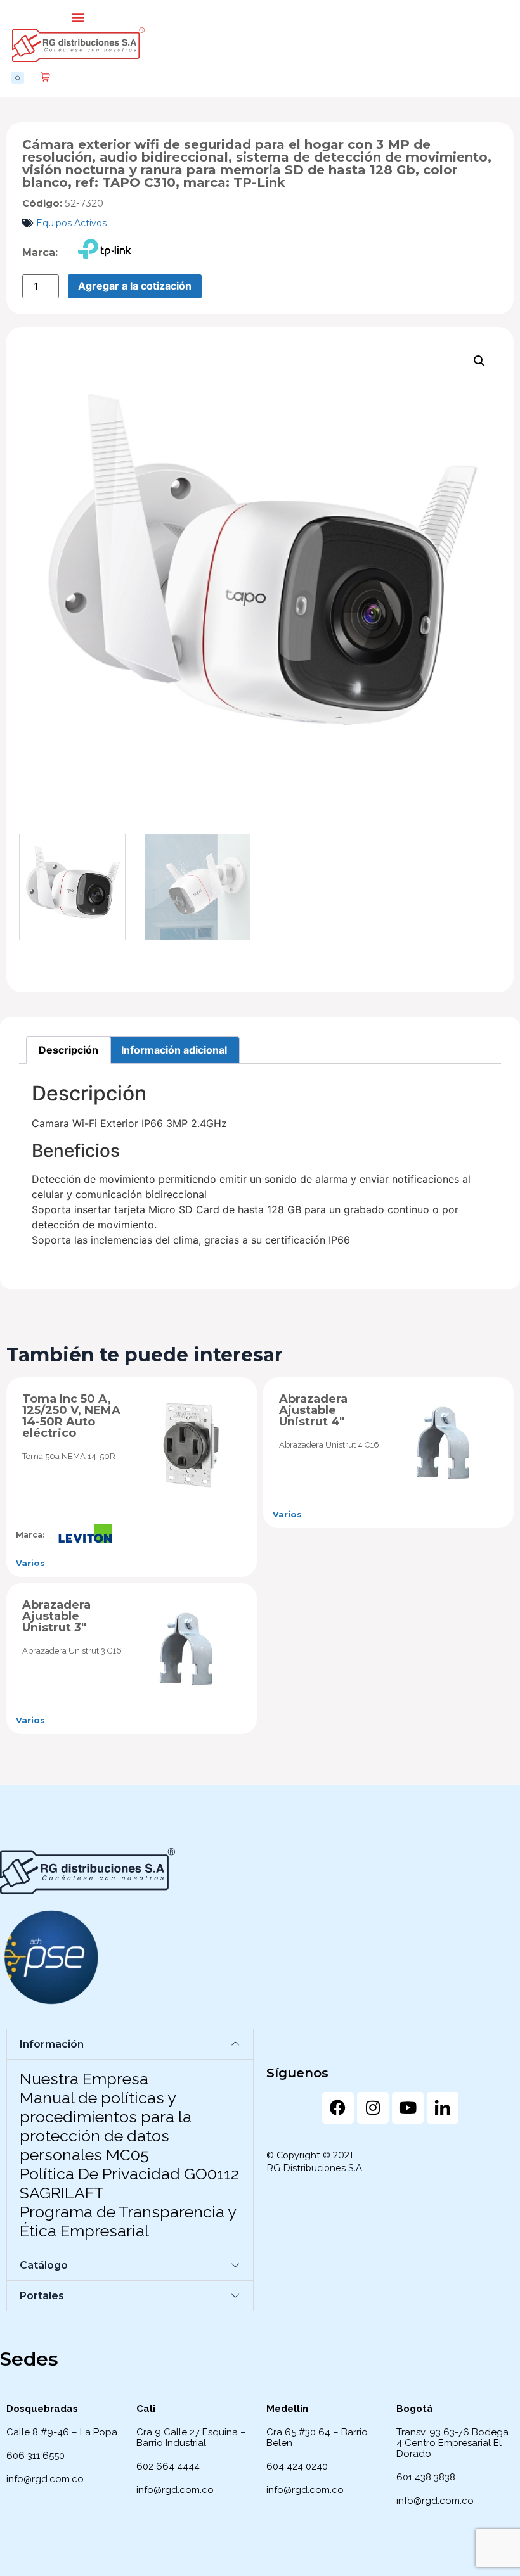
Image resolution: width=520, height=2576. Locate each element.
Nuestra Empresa (84, 2079)
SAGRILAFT (62, 2193)
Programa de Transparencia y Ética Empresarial (128, 2221)
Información (52, 2044)
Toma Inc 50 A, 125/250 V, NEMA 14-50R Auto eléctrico (71, 1416)
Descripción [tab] (68, 1050)
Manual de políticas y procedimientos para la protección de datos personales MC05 (106, 2126)
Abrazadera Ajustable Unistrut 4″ (313, 1410)
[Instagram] (373, 2108)
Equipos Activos (71, 223)
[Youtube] (408, 2108)
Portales (42, 2296)
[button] (78, 17)
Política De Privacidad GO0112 (129, 2174)
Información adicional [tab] (174, 1050)
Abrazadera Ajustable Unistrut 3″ (56, 1616)
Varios (30, 1563)
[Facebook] (338, 2108)
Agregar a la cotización (135, 286)
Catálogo (44, 2265)
